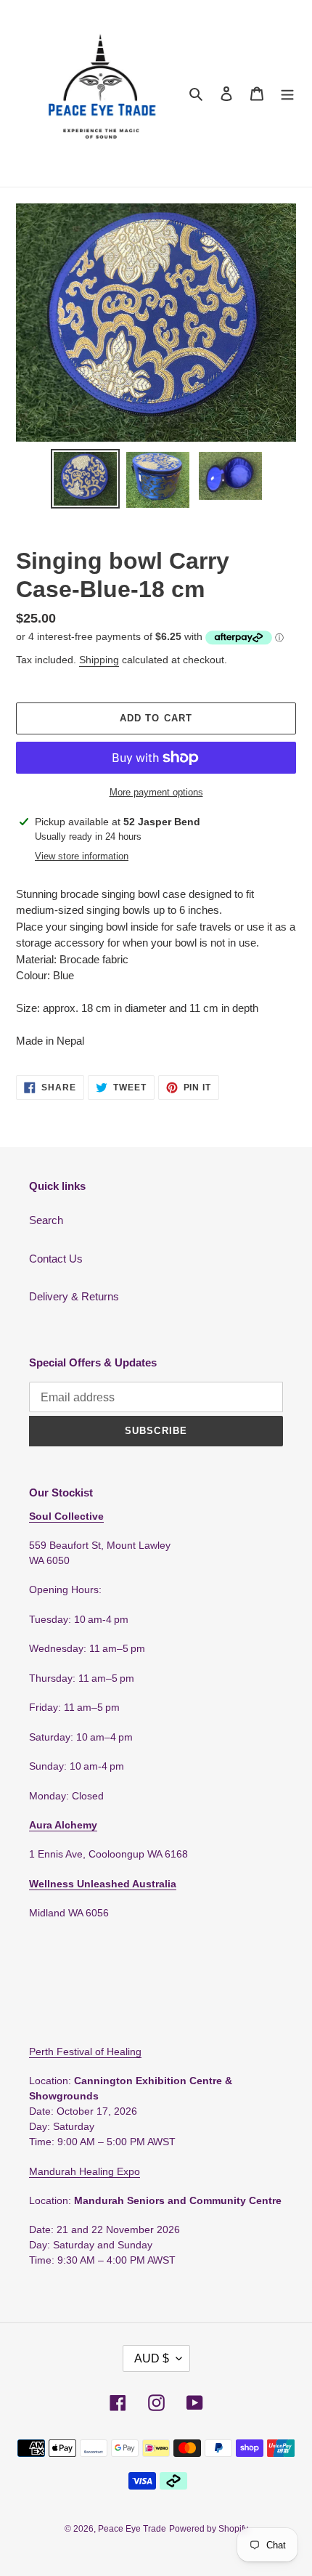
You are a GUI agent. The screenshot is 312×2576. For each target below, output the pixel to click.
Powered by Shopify (209, 2529)
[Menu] (287, 93)
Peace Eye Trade (132, 2529)
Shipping (99, 660)
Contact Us (56, 1259)
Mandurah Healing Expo (85, 2171)
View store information (82, 856)
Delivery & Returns (74, 1296)
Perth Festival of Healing (85, 2052)
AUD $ (152, 2358)
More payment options (156, 792)
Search (46, 1220)
